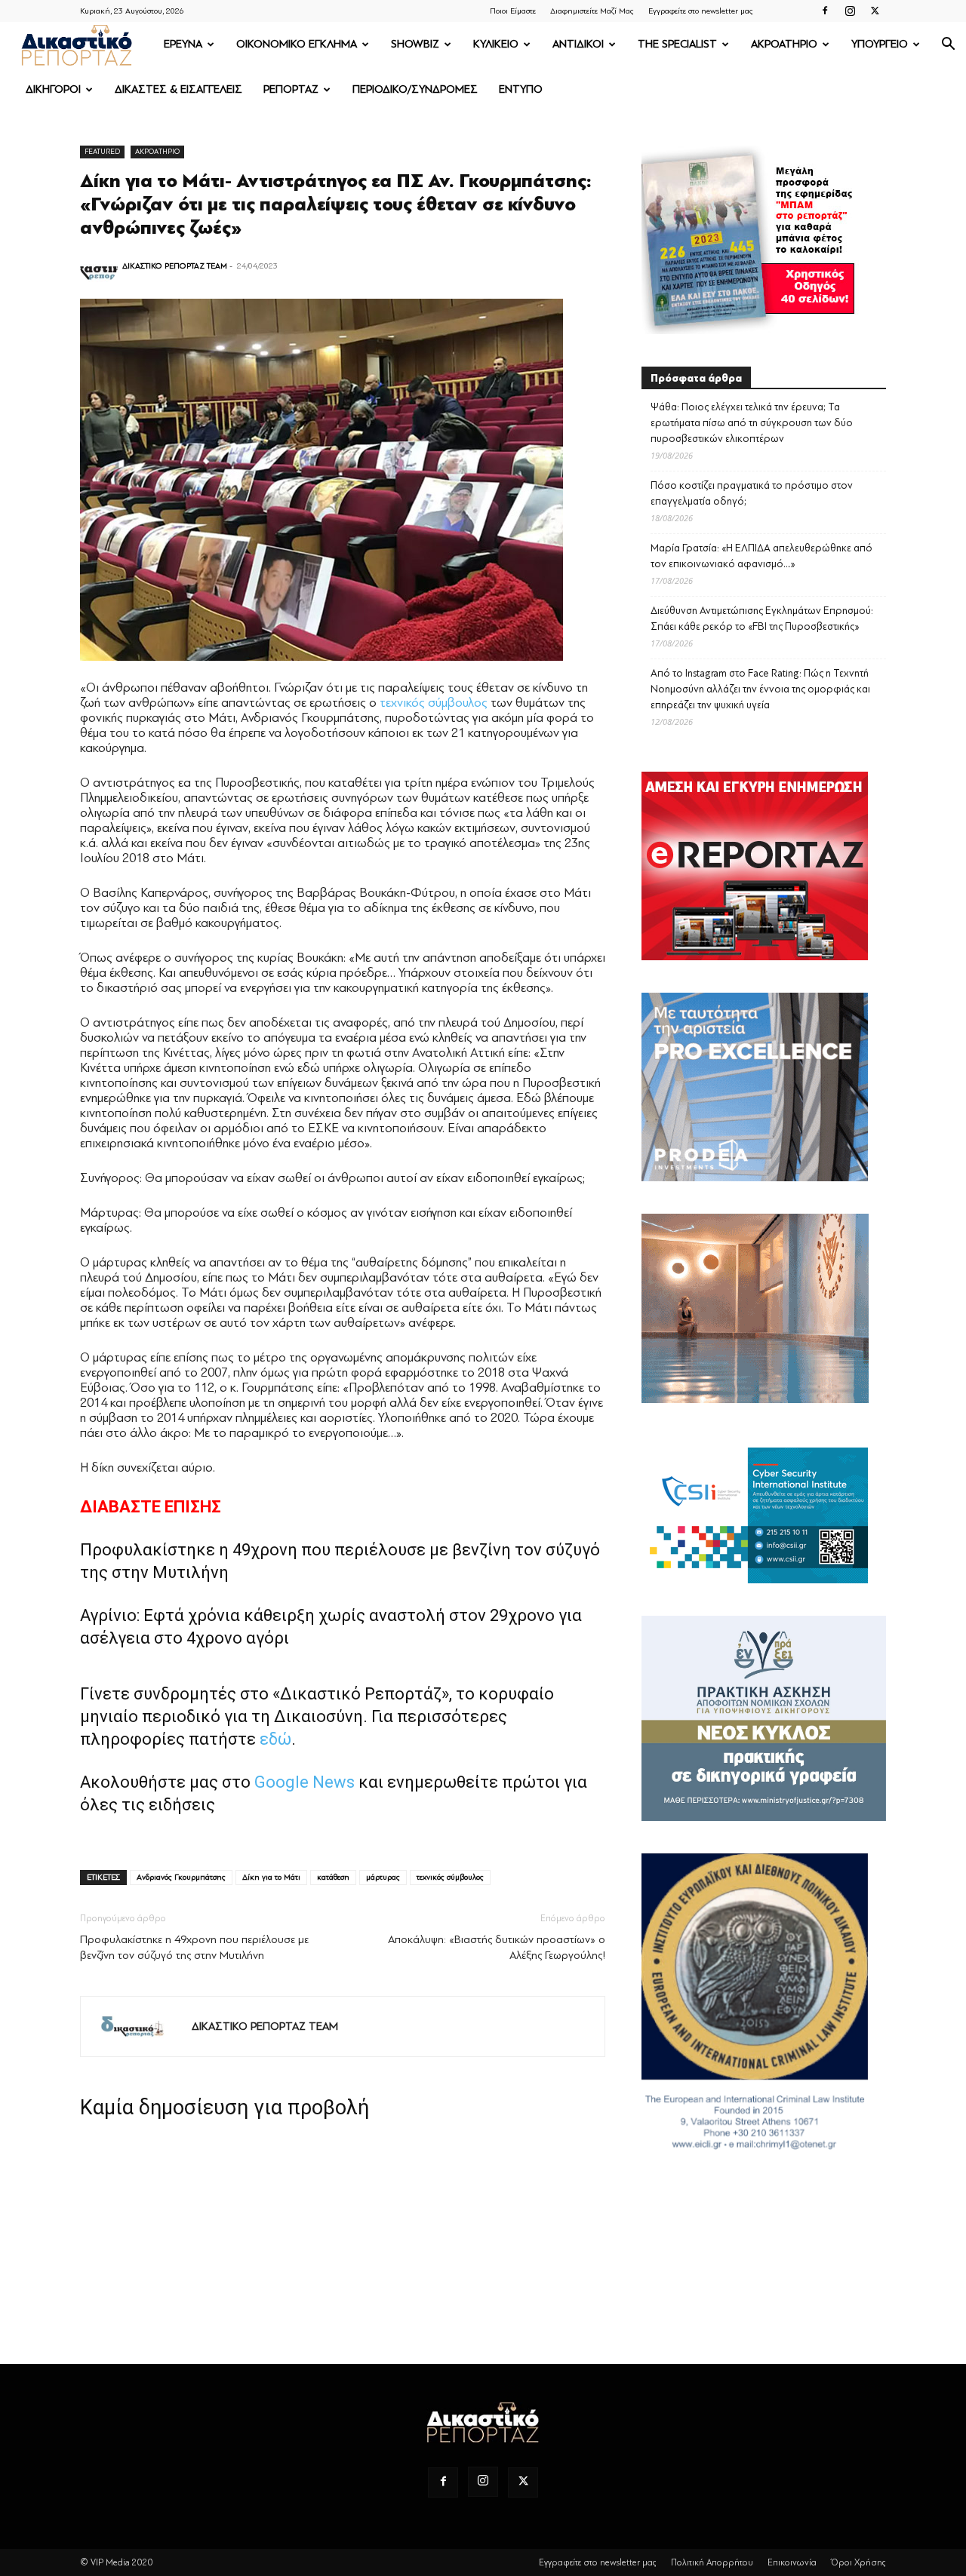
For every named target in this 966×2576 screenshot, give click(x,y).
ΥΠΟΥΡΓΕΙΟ (880, 44)
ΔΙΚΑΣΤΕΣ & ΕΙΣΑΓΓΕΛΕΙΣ (178, 89)
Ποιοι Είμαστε (513, 11)
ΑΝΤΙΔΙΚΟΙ (578, 44)
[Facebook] (825, 11)
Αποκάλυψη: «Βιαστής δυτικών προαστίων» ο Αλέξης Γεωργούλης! (497, 1948)
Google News (305, 1782)
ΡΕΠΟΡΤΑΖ (291, 89)
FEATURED (102, 151)
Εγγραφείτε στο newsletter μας (701, 11)
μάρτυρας (383, 1877)
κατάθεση (333, 1877)
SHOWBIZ (415, 44)
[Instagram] (850, 11)
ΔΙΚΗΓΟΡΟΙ (53, 89)
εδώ (275, 1739)
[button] (948, 46)
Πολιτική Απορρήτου (712, 2562)
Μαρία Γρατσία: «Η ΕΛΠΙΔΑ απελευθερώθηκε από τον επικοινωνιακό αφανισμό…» (761, 556)
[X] (875, 11)
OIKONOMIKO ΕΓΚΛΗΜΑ (297, 44)
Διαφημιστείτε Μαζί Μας (592, 11)
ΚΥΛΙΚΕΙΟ (496, 44)
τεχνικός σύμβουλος (434, 703)
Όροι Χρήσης (858, 2562)
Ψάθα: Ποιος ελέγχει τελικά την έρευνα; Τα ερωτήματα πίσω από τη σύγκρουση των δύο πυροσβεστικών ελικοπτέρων (752, 423)
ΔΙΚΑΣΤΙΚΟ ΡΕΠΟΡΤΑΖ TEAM (175, 266)
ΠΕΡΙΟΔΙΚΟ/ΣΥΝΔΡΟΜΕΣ (415, 89)
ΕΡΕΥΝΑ (183, 44)
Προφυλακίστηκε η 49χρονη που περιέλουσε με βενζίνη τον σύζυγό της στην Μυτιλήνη (194, 1948)
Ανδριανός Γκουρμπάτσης (181, 1877)
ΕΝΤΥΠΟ (521, 89)
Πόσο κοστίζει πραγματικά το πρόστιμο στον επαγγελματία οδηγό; (752, 493)
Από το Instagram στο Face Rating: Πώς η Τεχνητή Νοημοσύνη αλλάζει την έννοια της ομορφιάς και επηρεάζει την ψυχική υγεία (760, 689)
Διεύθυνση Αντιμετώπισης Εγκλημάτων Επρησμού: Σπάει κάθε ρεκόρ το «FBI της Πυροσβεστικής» (762, 619)
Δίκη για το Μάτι (271, 1877)
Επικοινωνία (792, 2562)
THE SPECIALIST (677, 44)
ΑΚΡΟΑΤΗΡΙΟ (784, 44)
